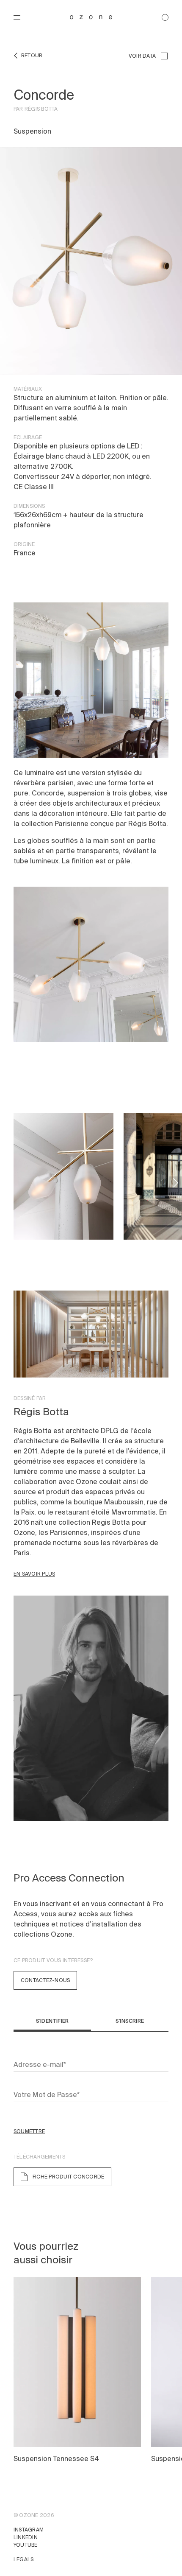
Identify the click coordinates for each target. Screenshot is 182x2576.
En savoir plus (34, 1574)
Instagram (29, 2530)
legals (23, 2559)
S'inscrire (130, 2021)
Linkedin (26, 2537)
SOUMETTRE (29, 2131)
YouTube (26, 2545)
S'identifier (52, 2021)
